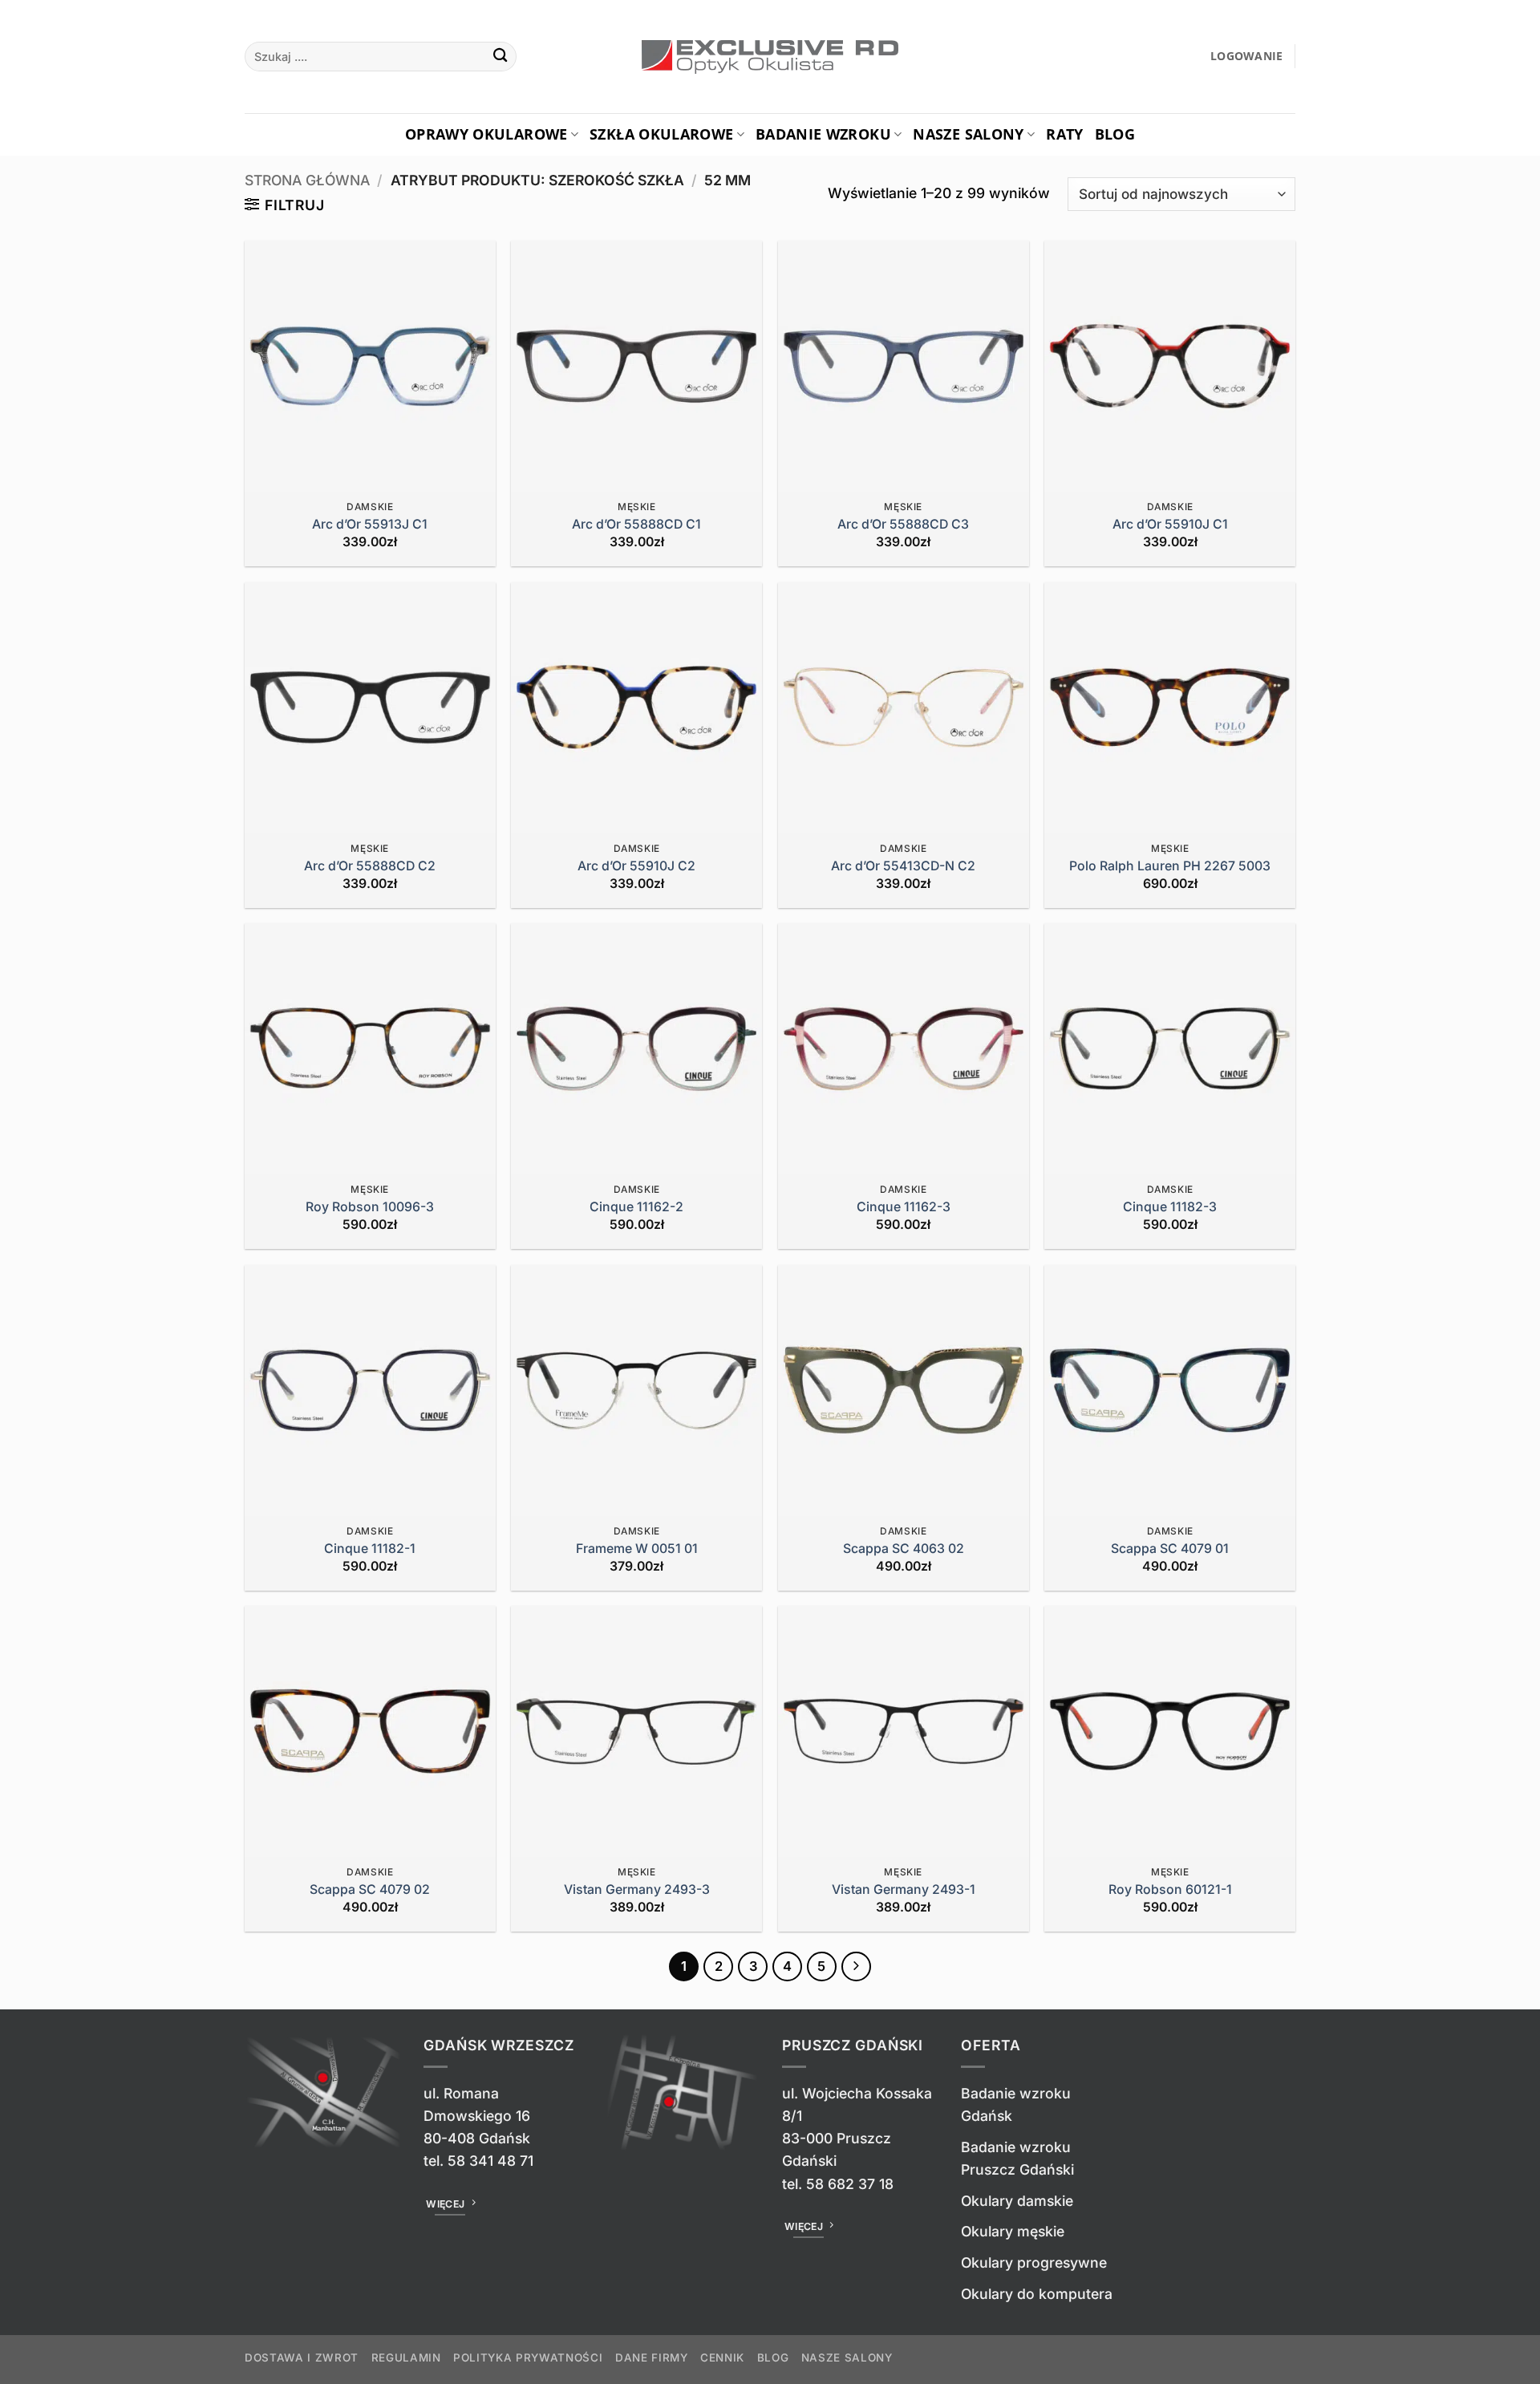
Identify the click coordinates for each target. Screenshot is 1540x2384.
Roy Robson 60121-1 (1170, 1889)
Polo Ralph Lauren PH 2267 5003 (1170, 866)
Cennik (722, 2358)
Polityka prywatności (528, 2358)
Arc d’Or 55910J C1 (1170, 524)
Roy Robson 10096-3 (370, 1207)
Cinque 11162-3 (904, 1207)
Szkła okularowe (661, 134)
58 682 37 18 (850, 2184)
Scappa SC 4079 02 (370, 1889)
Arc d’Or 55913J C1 (370, 524)
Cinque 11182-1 (370, 1549)
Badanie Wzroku (823, 134)
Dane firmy (652, 2358)
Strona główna (307, 180)
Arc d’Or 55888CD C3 (903, 524)
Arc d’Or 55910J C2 (636, 866)
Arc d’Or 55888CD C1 (636, 524)
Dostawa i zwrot (302, 2358)
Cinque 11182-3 (1170, 1207)
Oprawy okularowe (486, 134)
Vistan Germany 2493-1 (904, 1889)
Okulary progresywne (1034, 2262)
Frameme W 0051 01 (637, 1549)
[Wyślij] (500, 57)
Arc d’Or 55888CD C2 (370, 866)
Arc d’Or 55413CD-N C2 (903, 866)
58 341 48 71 (490, 2161)
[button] (1247, 57)
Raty (1064, 134)
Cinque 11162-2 (636, 1207)
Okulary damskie (1017, 2201)
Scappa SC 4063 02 (904, 1549)
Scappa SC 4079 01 (1170, 1549)
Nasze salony (968, 134)
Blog (1115, 134)
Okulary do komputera (1037, 2294)
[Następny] (856, 1966)
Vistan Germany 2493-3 (637, 1889)
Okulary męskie (1013, 2231)
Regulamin (406, 2358)
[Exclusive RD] (770, 57)
